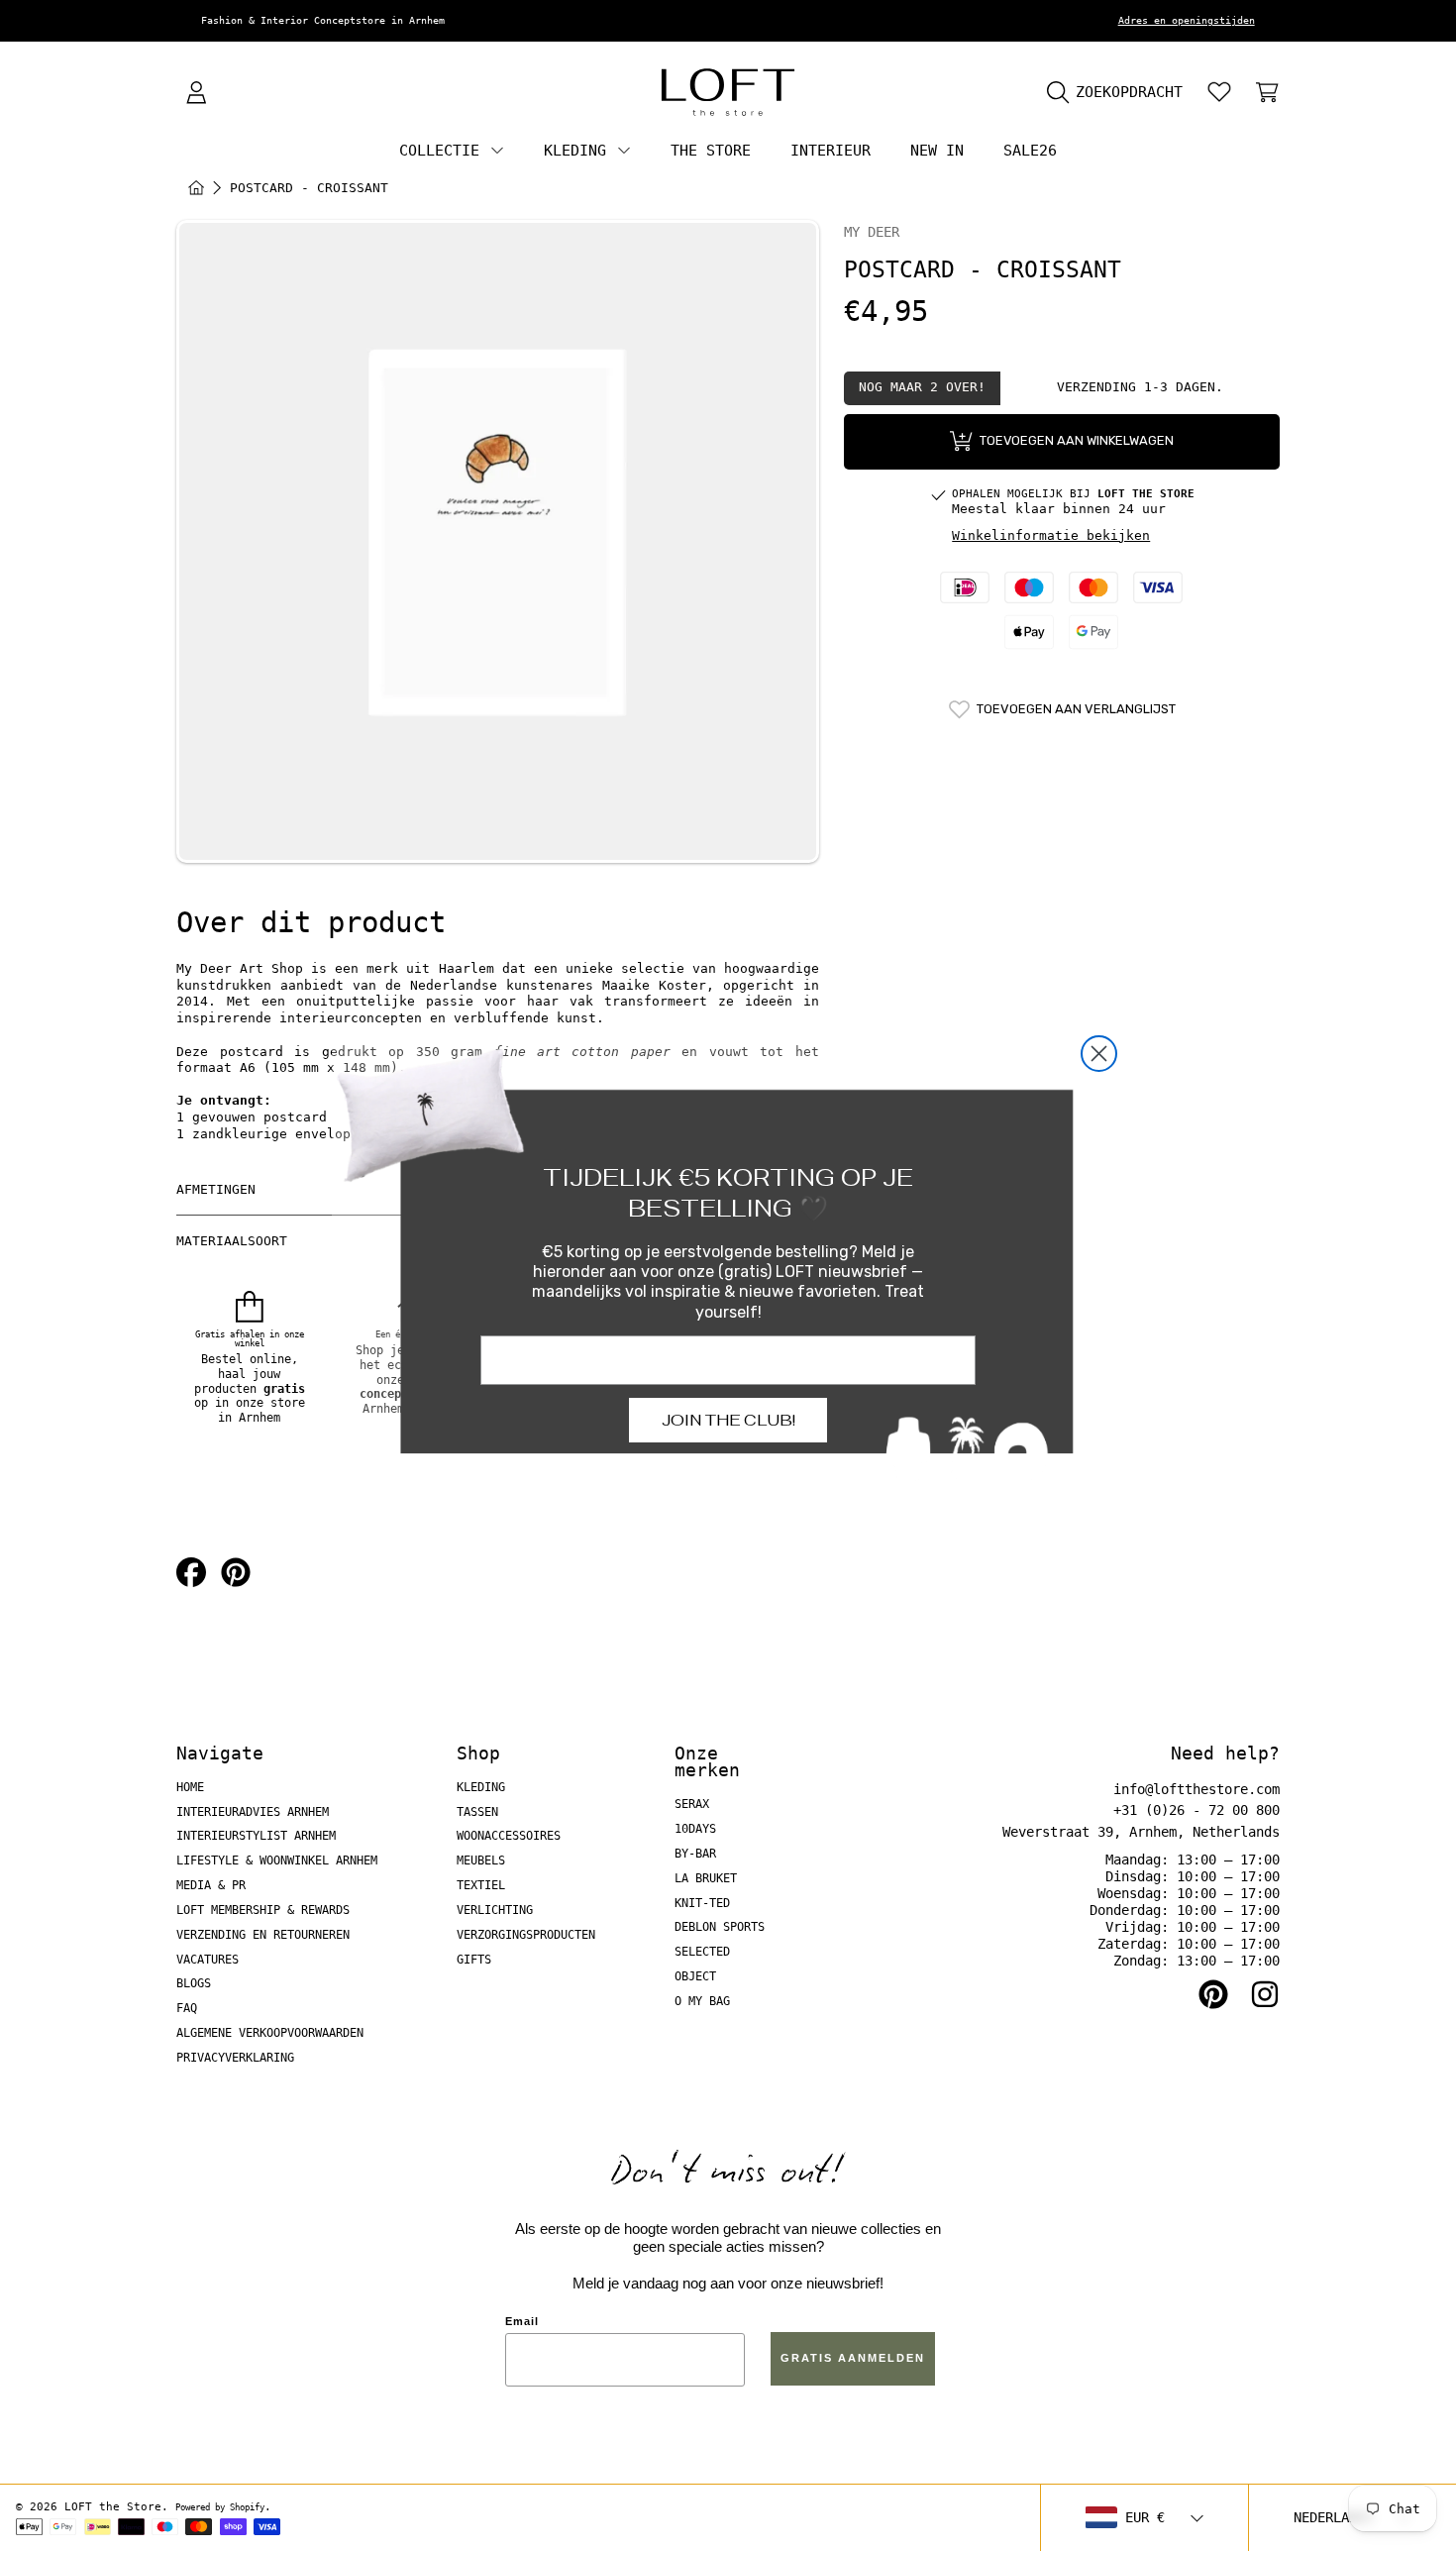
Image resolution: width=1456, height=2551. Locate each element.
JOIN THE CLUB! (728, 1420)
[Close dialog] (1099, 1054)
